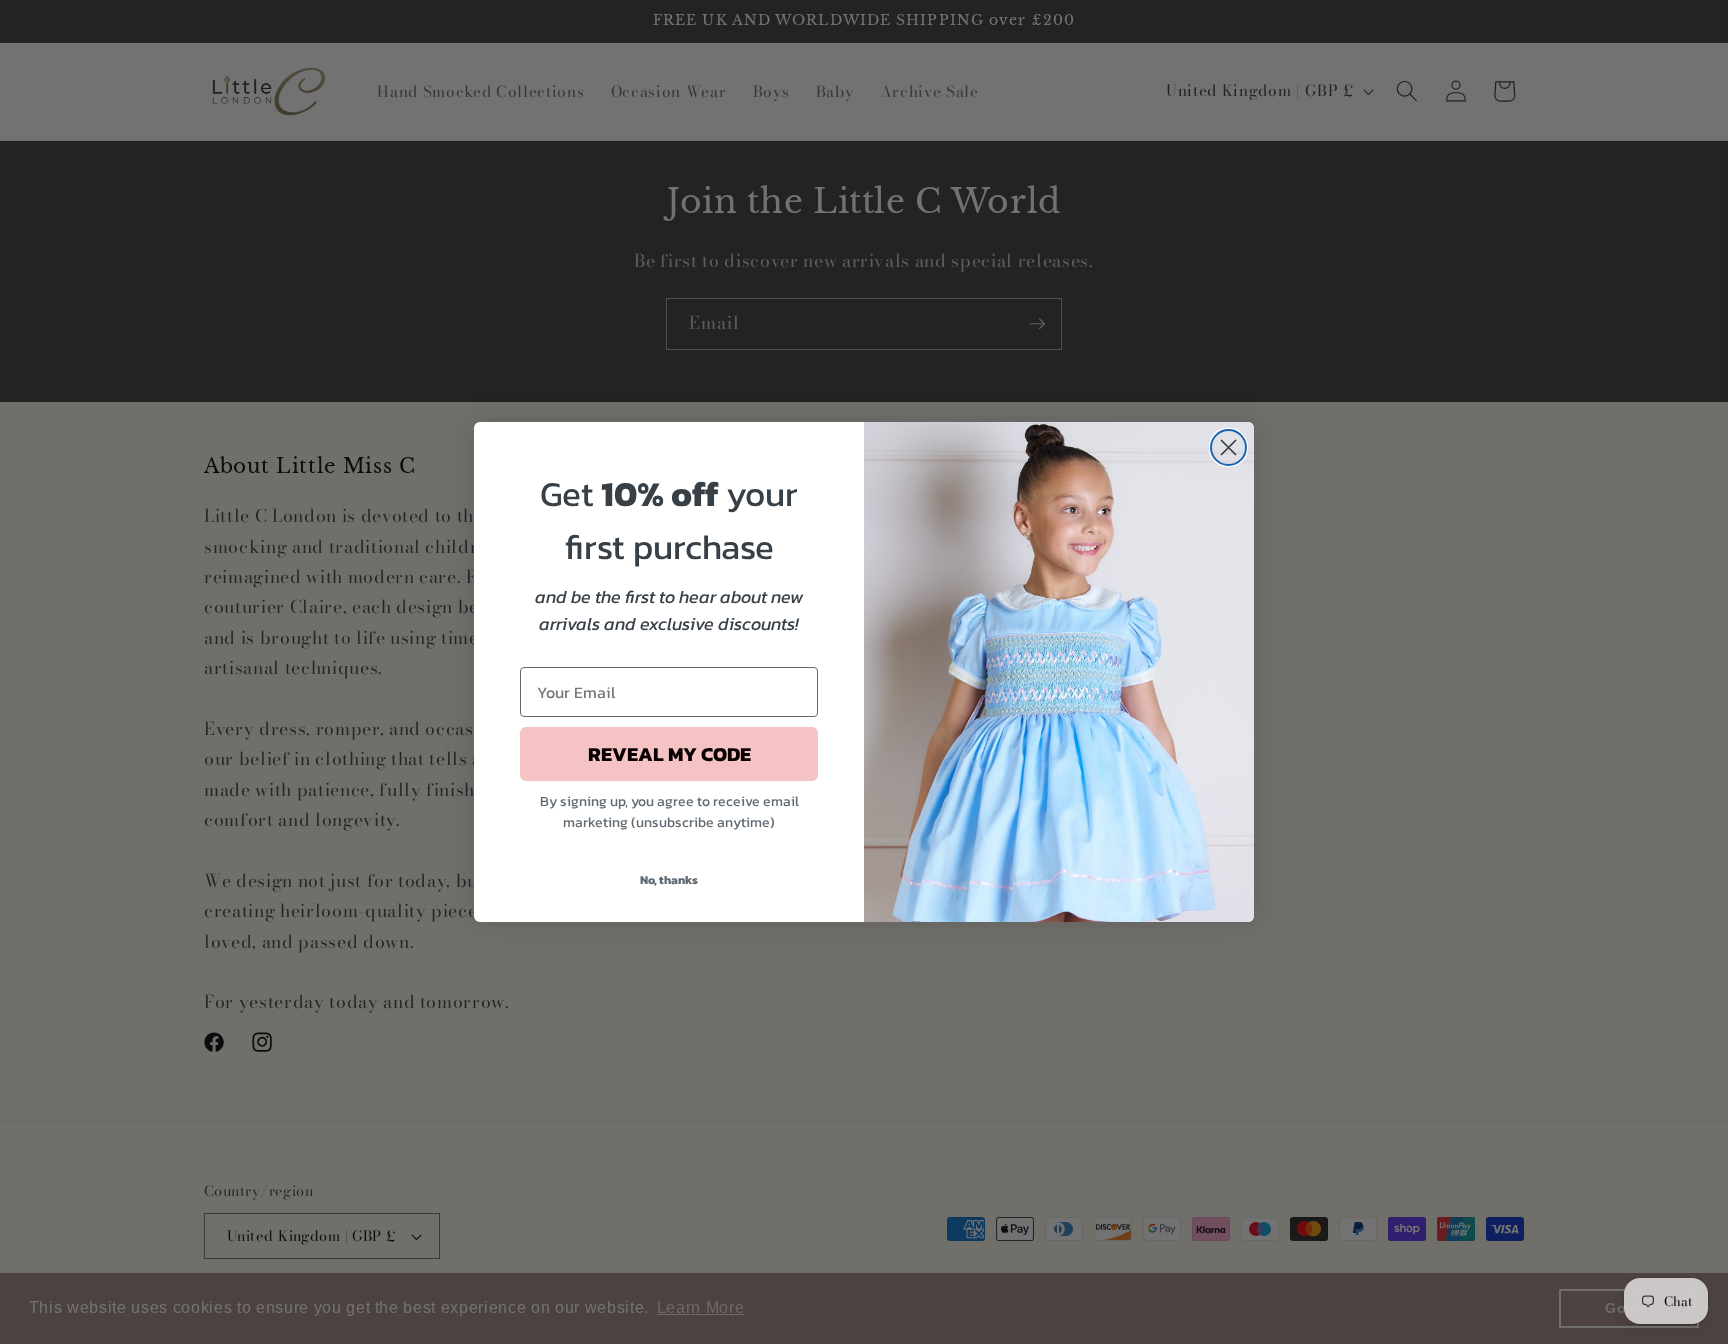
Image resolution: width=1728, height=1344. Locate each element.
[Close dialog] (1228, 447)
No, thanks (669, 880)
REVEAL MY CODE (669, 754)
